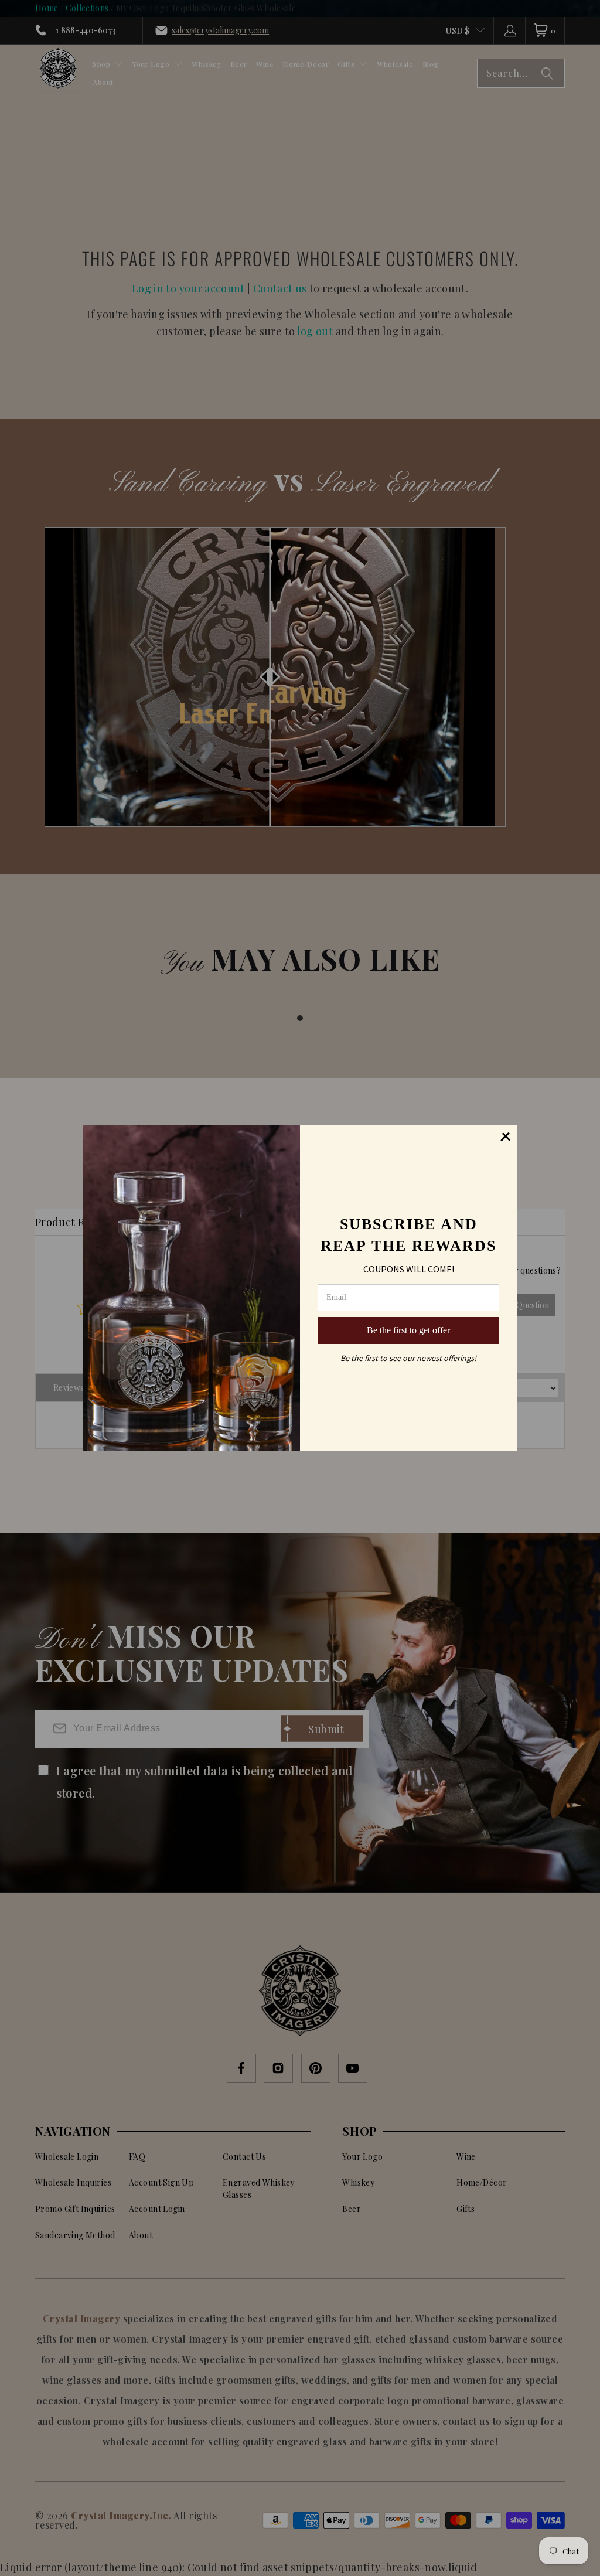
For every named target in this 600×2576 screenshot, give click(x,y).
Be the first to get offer (408, 1330)
